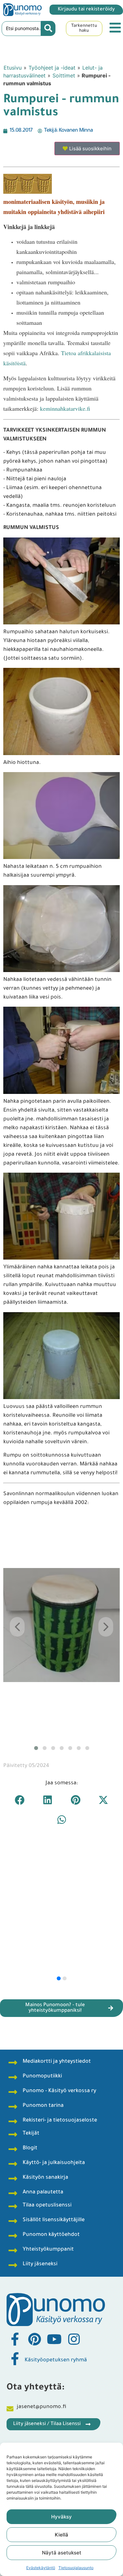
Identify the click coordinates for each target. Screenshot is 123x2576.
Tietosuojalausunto (76, 2568)
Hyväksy (61, 2517)
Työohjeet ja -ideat (52, 68)
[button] (20, 1800)
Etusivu (13, 68)
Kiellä (61, 2535)
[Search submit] (48, 28)
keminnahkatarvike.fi (65, 408)
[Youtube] (54, 2339)
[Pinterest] (34, 2339)
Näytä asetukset (62, 2553)
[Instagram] (74, 2339)
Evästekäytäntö (41, 2568)
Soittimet (64, 75)
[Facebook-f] (15, 2339)
